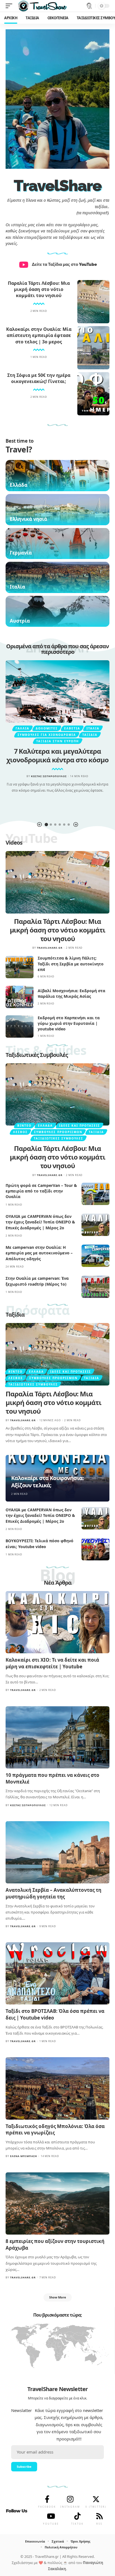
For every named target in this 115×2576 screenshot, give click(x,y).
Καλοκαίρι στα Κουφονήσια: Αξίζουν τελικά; (47, 1482)
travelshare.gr (50, 948)
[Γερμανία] (57, 544)
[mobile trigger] (10, 6)
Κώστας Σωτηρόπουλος (49, 776)
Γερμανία (21, 553)
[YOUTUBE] (51, 2516)
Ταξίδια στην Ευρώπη (58, 741)
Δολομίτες (47, 728)
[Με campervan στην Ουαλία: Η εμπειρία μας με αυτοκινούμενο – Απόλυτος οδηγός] (95, 1256)
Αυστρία (20, 621)
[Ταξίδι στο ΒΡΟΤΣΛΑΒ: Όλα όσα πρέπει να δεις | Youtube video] (57, 1973)
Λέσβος (20, 1132)
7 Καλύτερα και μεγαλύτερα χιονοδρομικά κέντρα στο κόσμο (57, 755)
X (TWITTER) (96, 2507)
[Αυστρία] (57, 611)
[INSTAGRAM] (70, 2499)
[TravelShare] (42, 6)
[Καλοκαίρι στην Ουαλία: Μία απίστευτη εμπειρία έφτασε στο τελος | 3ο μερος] (93, 348)
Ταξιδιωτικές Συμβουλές (37, 1055)
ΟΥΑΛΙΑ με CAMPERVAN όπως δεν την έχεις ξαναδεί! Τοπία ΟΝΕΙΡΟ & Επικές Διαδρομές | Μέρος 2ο (40, 1222)
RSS (99, 2524)
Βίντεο (24, 1126)
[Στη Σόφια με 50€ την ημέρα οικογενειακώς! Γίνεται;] (93, 394)
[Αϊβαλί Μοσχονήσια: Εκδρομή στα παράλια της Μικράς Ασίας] (20, 997)
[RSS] (99, 2516)
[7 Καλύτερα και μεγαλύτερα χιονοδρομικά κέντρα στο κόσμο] (57, 691)
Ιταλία (17, 587)
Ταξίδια (90, 735)
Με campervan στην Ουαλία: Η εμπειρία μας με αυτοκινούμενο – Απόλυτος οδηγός (39, 1253)
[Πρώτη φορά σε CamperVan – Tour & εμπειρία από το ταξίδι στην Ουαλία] (95, 1194)
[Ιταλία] (57, 577)
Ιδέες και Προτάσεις (80, 1126)
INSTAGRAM (70, 2507)
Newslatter (21, 2410)
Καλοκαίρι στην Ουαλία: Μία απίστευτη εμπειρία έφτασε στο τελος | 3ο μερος (39, 335)
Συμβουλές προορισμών (58, 1132)
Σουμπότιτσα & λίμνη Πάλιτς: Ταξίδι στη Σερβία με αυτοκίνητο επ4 (71, 964)
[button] (39, 825)
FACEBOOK (47, 2507)
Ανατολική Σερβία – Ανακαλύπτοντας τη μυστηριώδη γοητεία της (53, 1893)
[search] (89, 6)
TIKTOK (77, 2524)
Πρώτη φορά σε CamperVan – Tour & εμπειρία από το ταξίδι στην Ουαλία (41, 1191)
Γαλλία (22, 728)
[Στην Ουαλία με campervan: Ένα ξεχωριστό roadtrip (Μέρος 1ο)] (95, 1287)
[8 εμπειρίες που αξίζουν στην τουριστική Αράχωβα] (57, 2203)
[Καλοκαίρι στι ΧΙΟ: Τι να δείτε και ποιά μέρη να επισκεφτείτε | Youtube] (57, 1622)
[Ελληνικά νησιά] (57, 510)
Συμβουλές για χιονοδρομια (47, 735)
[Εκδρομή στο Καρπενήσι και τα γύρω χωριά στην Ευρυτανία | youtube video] (20, 1026)
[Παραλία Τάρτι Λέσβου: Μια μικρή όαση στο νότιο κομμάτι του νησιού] (93, 302)
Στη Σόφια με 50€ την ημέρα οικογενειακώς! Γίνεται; (39, 378)
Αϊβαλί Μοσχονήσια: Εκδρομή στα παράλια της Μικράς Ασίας (71, 993)
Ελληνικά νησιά (28, 519)
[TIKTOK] (77, 2516)
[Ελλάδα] (57, 476)
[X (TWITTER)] (96, 2499)
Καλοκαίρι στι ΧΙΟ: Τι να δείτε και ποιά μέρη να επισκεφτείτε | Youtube (52, 1663)
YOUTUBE (51, 2524)
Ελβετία (72, 728)
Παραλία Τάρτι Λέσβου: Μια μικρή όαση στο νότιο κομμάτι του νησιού (39, 289)
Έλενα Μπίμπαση (24, 2156)
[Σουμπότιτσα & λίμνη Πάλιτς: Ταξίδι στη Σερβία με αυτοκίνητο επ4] (20, 967)
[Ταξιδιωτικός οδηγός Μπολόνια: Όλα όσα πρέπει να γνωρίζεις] (57, 2088)
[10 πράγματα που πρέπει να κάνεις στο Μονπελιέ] (57, 1737)
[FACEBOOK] (47, 2499)
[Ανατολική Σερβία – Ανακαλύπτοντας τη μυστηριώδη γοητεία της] (57, 1852)
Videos (14, 843)
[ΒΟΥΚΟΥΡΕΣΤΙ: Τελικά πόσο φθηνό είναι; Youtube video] (95, 1549)
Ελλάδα (19, 485)
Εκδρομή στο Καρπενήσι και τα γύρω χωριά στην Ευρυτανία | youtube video (69, 1023)
